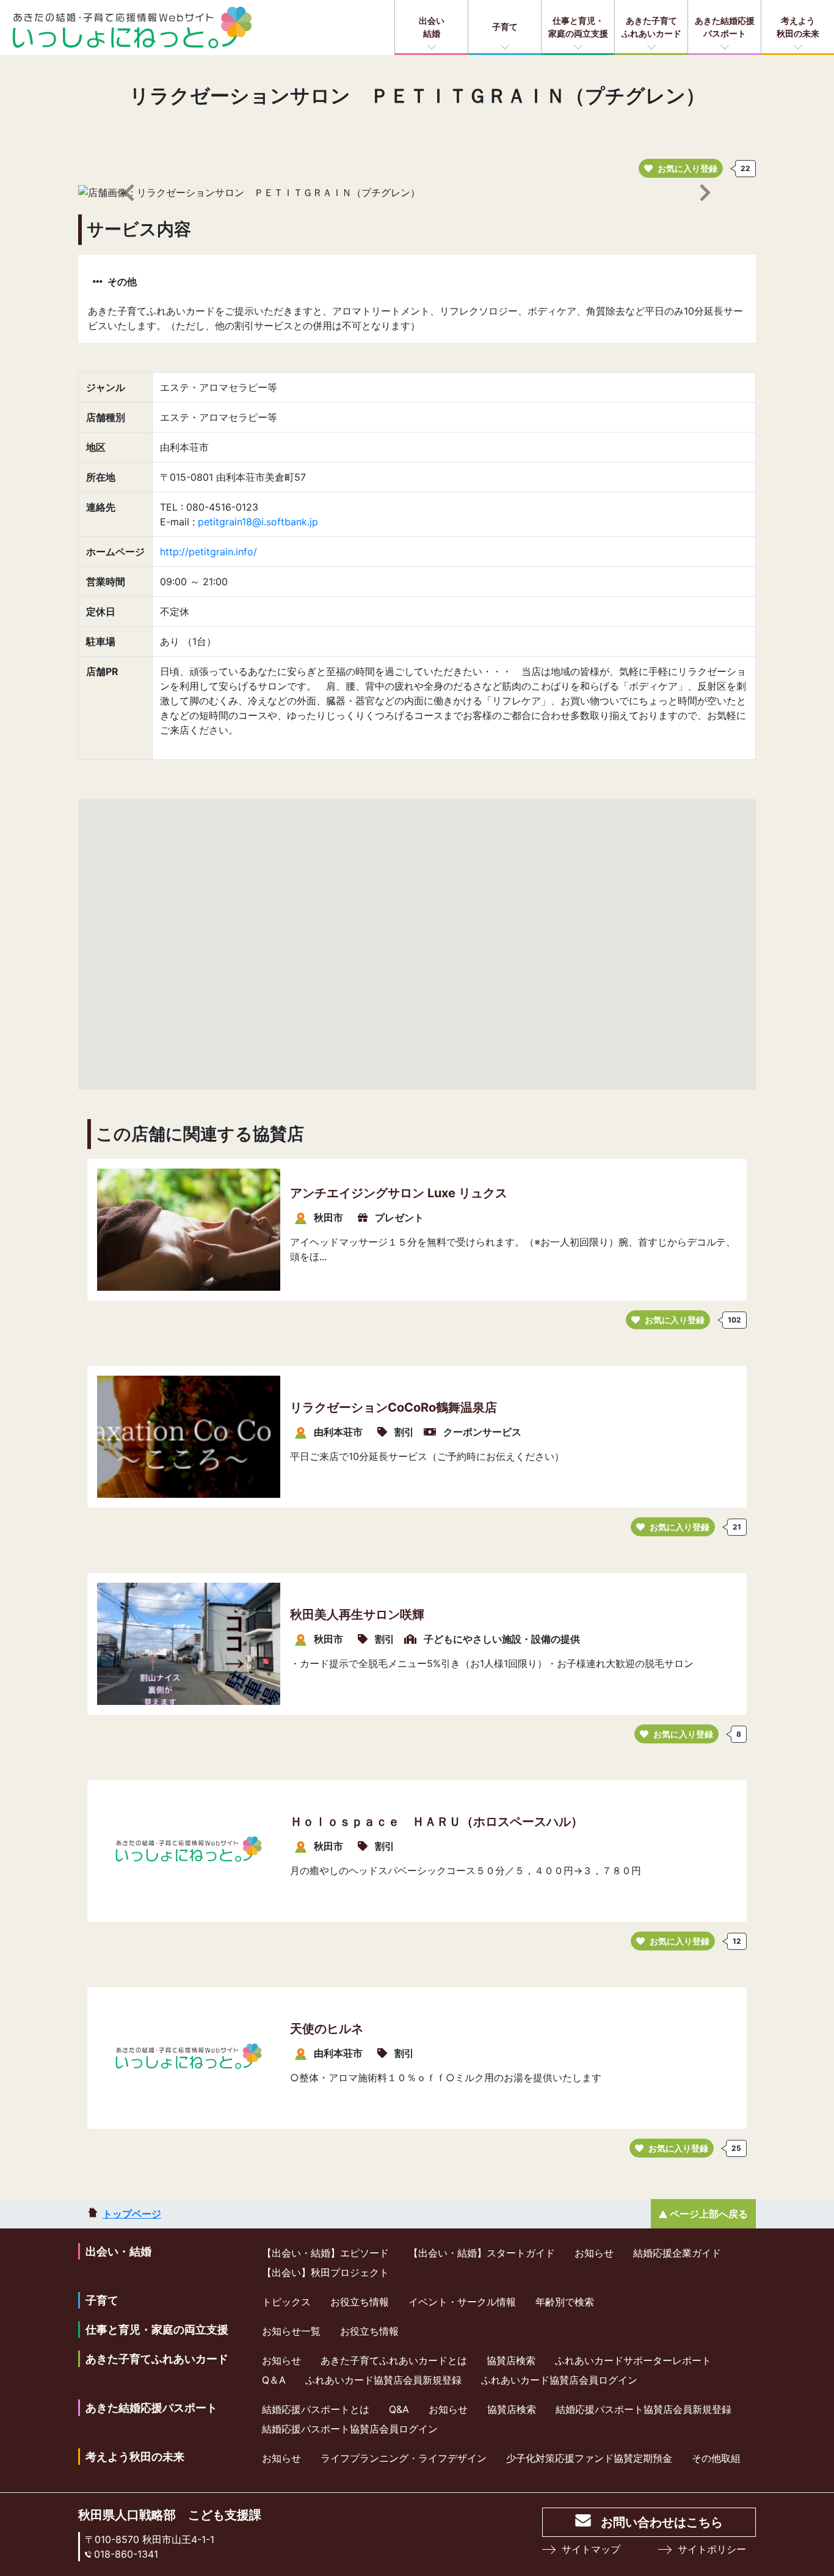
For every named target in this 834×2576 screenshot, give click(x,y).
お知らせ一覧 (291, 2331)
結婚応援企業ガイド (677, 2253)
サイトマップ (591, 2549)
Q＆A (274, 2380)
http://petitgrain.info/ (209, 552)
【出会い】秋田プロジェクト (325, 2272)
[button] (129, 192)
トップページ (132, 2214)
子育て (505, 27)
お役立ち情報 (360, 2302)
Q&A (399, 2409)
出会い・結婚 (118, 2251)
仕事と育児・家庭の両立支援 (578, 27)
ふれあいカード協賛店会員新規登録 (383, 2380)
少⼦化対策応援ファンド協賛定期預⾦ (589, 2458)
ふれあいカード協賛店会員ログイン (559, 2380)
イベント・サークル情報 (462, 2302)
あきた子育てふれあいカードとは (394, 2360)
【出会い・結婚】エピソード (325, 2253)
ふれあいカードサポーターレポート (633, 2360)
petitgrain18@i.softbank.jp (258, 522)
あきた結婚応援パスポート (725, 27)
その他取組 (716, 2458)
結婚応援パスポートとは (316, 2409)
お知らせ (594, 2253)
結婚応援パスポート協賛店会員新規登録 (644, 2409)
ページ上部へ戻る (709, 2214)
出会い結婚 (432, 27)
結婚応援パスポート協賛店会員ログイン (350, 2429)
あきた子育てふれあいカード (651, 27)
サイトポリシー (712, 2549)
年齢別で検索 (565, 2302)
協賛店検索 (511, 2360)
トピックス (286, 2302)
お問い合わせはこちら (662, 2522)
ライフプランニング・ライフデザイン (404, 2458)
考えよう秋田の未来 (798, 27)
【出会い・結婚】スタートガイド (482, 2253)
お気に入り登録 (687, 168)
